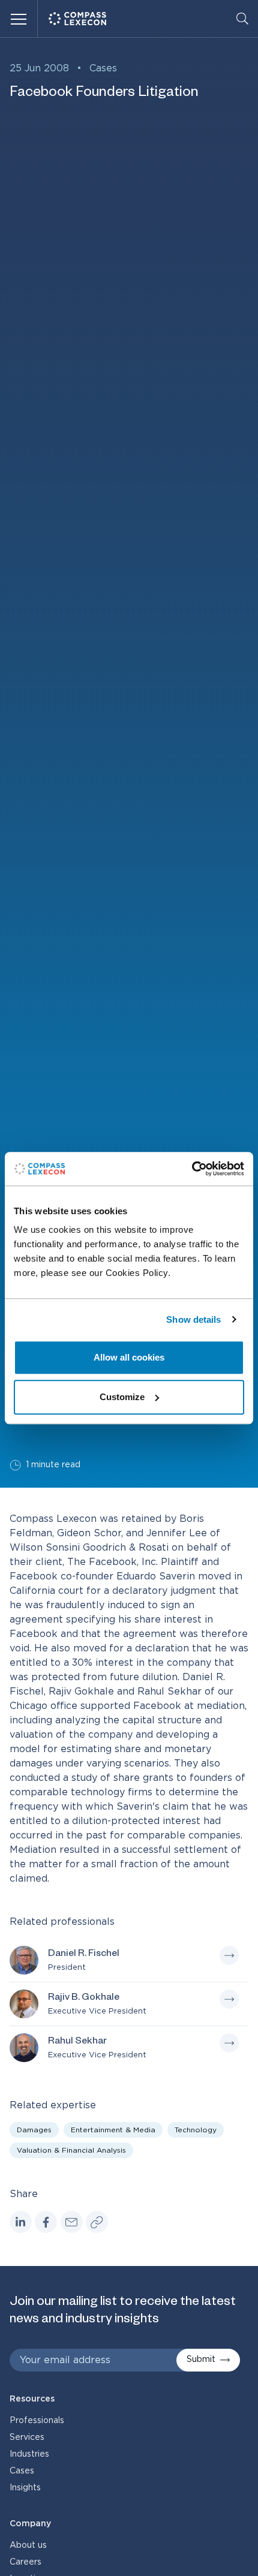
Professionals (37, 2421)
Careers (25, 2562)
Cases (103, 68)
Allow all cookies (129, 1357)
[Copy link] (97, 2222)
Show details (193, 1319)
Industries (29, 2454)
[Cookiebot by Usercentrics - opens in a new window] (192, 1169)
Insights (25, 2488)
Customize (122, 1397)
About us (28, 2545)
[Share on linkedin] (21, 2222)
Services (27, 2437)
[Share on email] (72, 2222)
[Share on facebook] (46, 2222)
